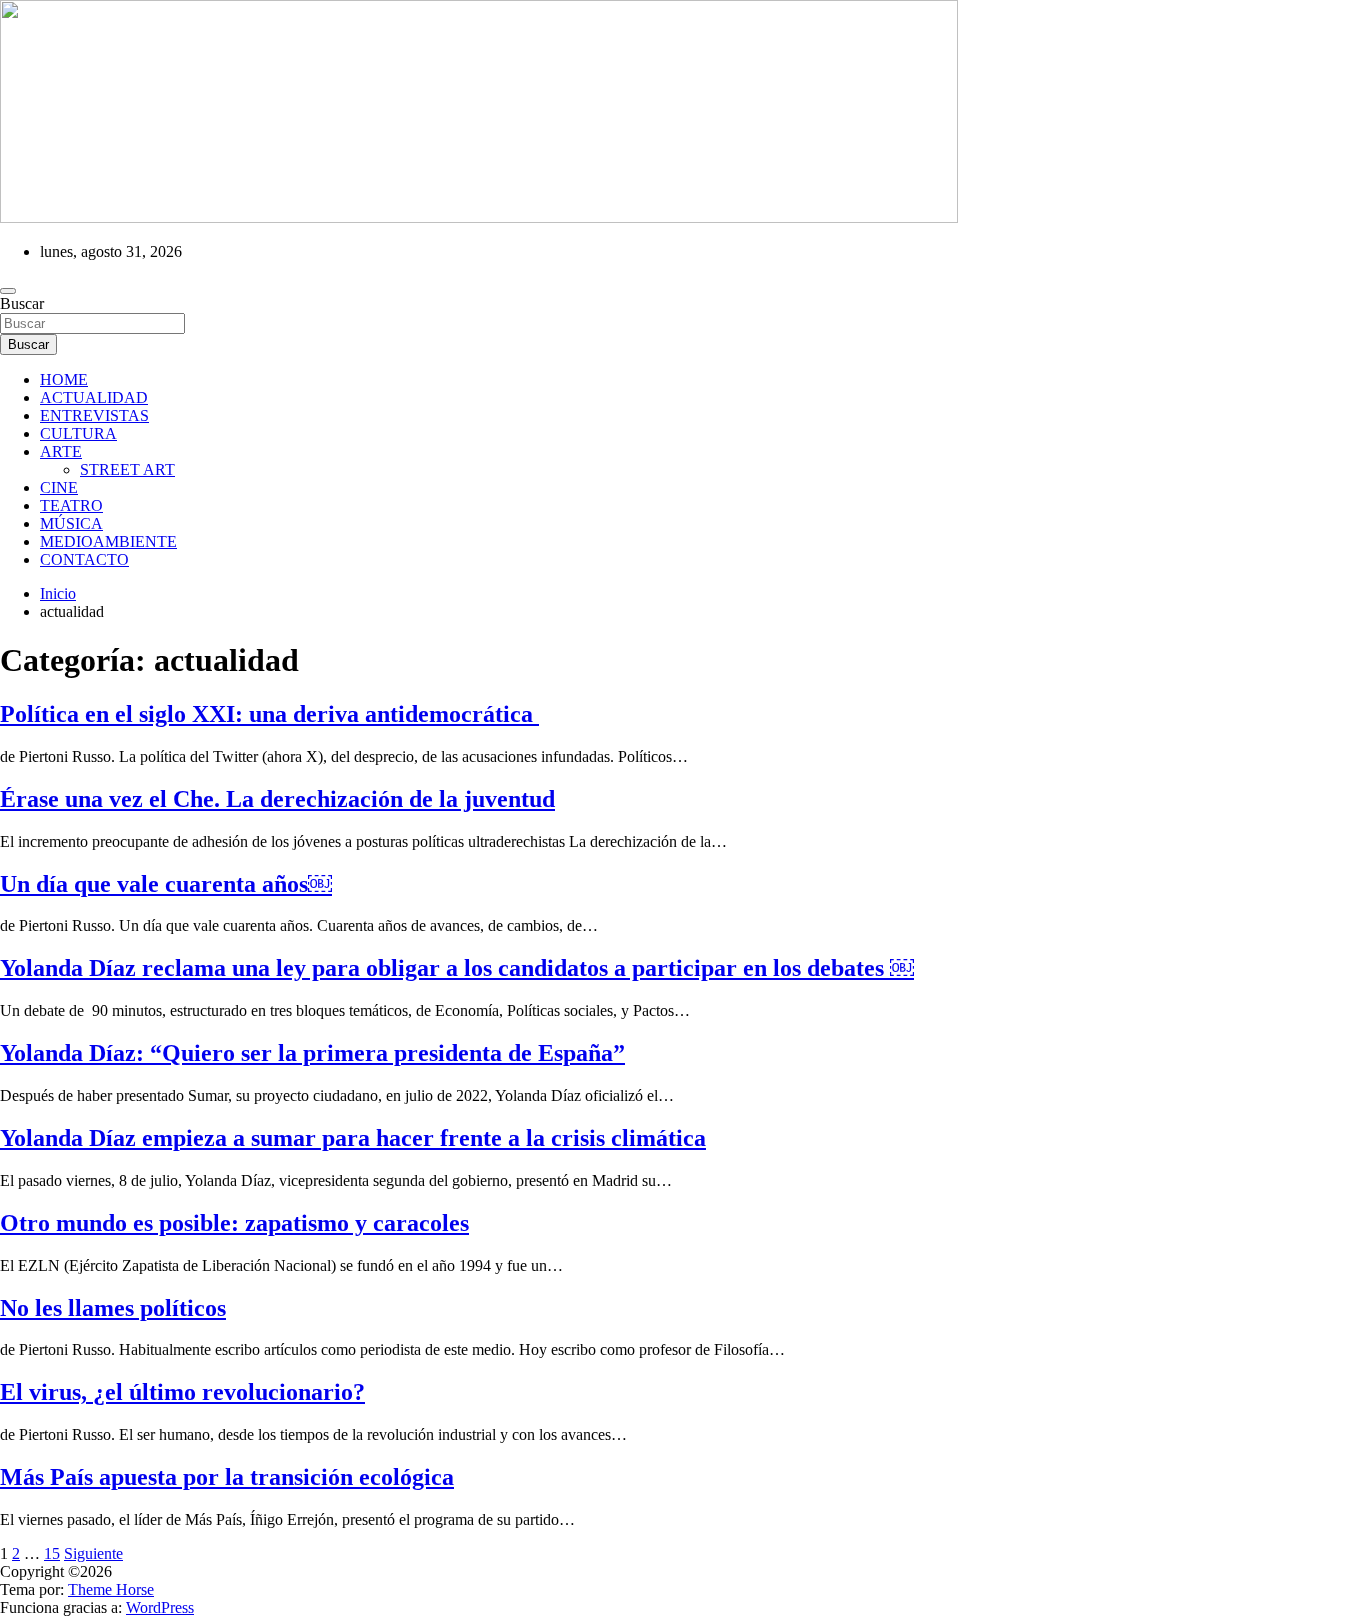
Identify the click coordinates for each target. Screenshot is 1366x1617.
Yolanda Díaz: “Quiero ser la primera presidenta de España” (312, 1053)
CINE (59, 487)
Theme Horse (111, 1589)
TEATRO (71, 505)
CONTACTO (84, 559)
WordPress (160, 1607)
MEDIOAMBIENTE (108, 541)
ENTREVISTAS (94, 415)
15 (52, 1553)
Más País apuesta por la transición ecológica (227, 1477)
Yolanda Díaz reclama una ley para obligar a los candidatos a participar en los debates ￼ (457, 968)
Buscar (22, 303)
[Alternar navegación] (8, 291)
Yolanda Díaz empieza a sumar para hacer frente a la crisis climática (353, 1138)
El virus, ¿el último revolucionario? (182, 1392)
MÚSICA (71, 523)
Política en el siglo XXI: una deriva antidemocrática (269, 714)
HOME (64, 379)
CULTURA (78, 433)
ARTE (61, 451)
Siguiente (93, 1553)
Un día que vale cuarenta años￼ (166, 884)
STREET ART (127, 469)
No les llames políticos (113, 1308)
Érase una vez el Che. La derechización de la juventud (277, 799)
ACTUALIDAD (94, 397)
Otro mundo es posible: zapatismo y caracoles (234, 1223)
